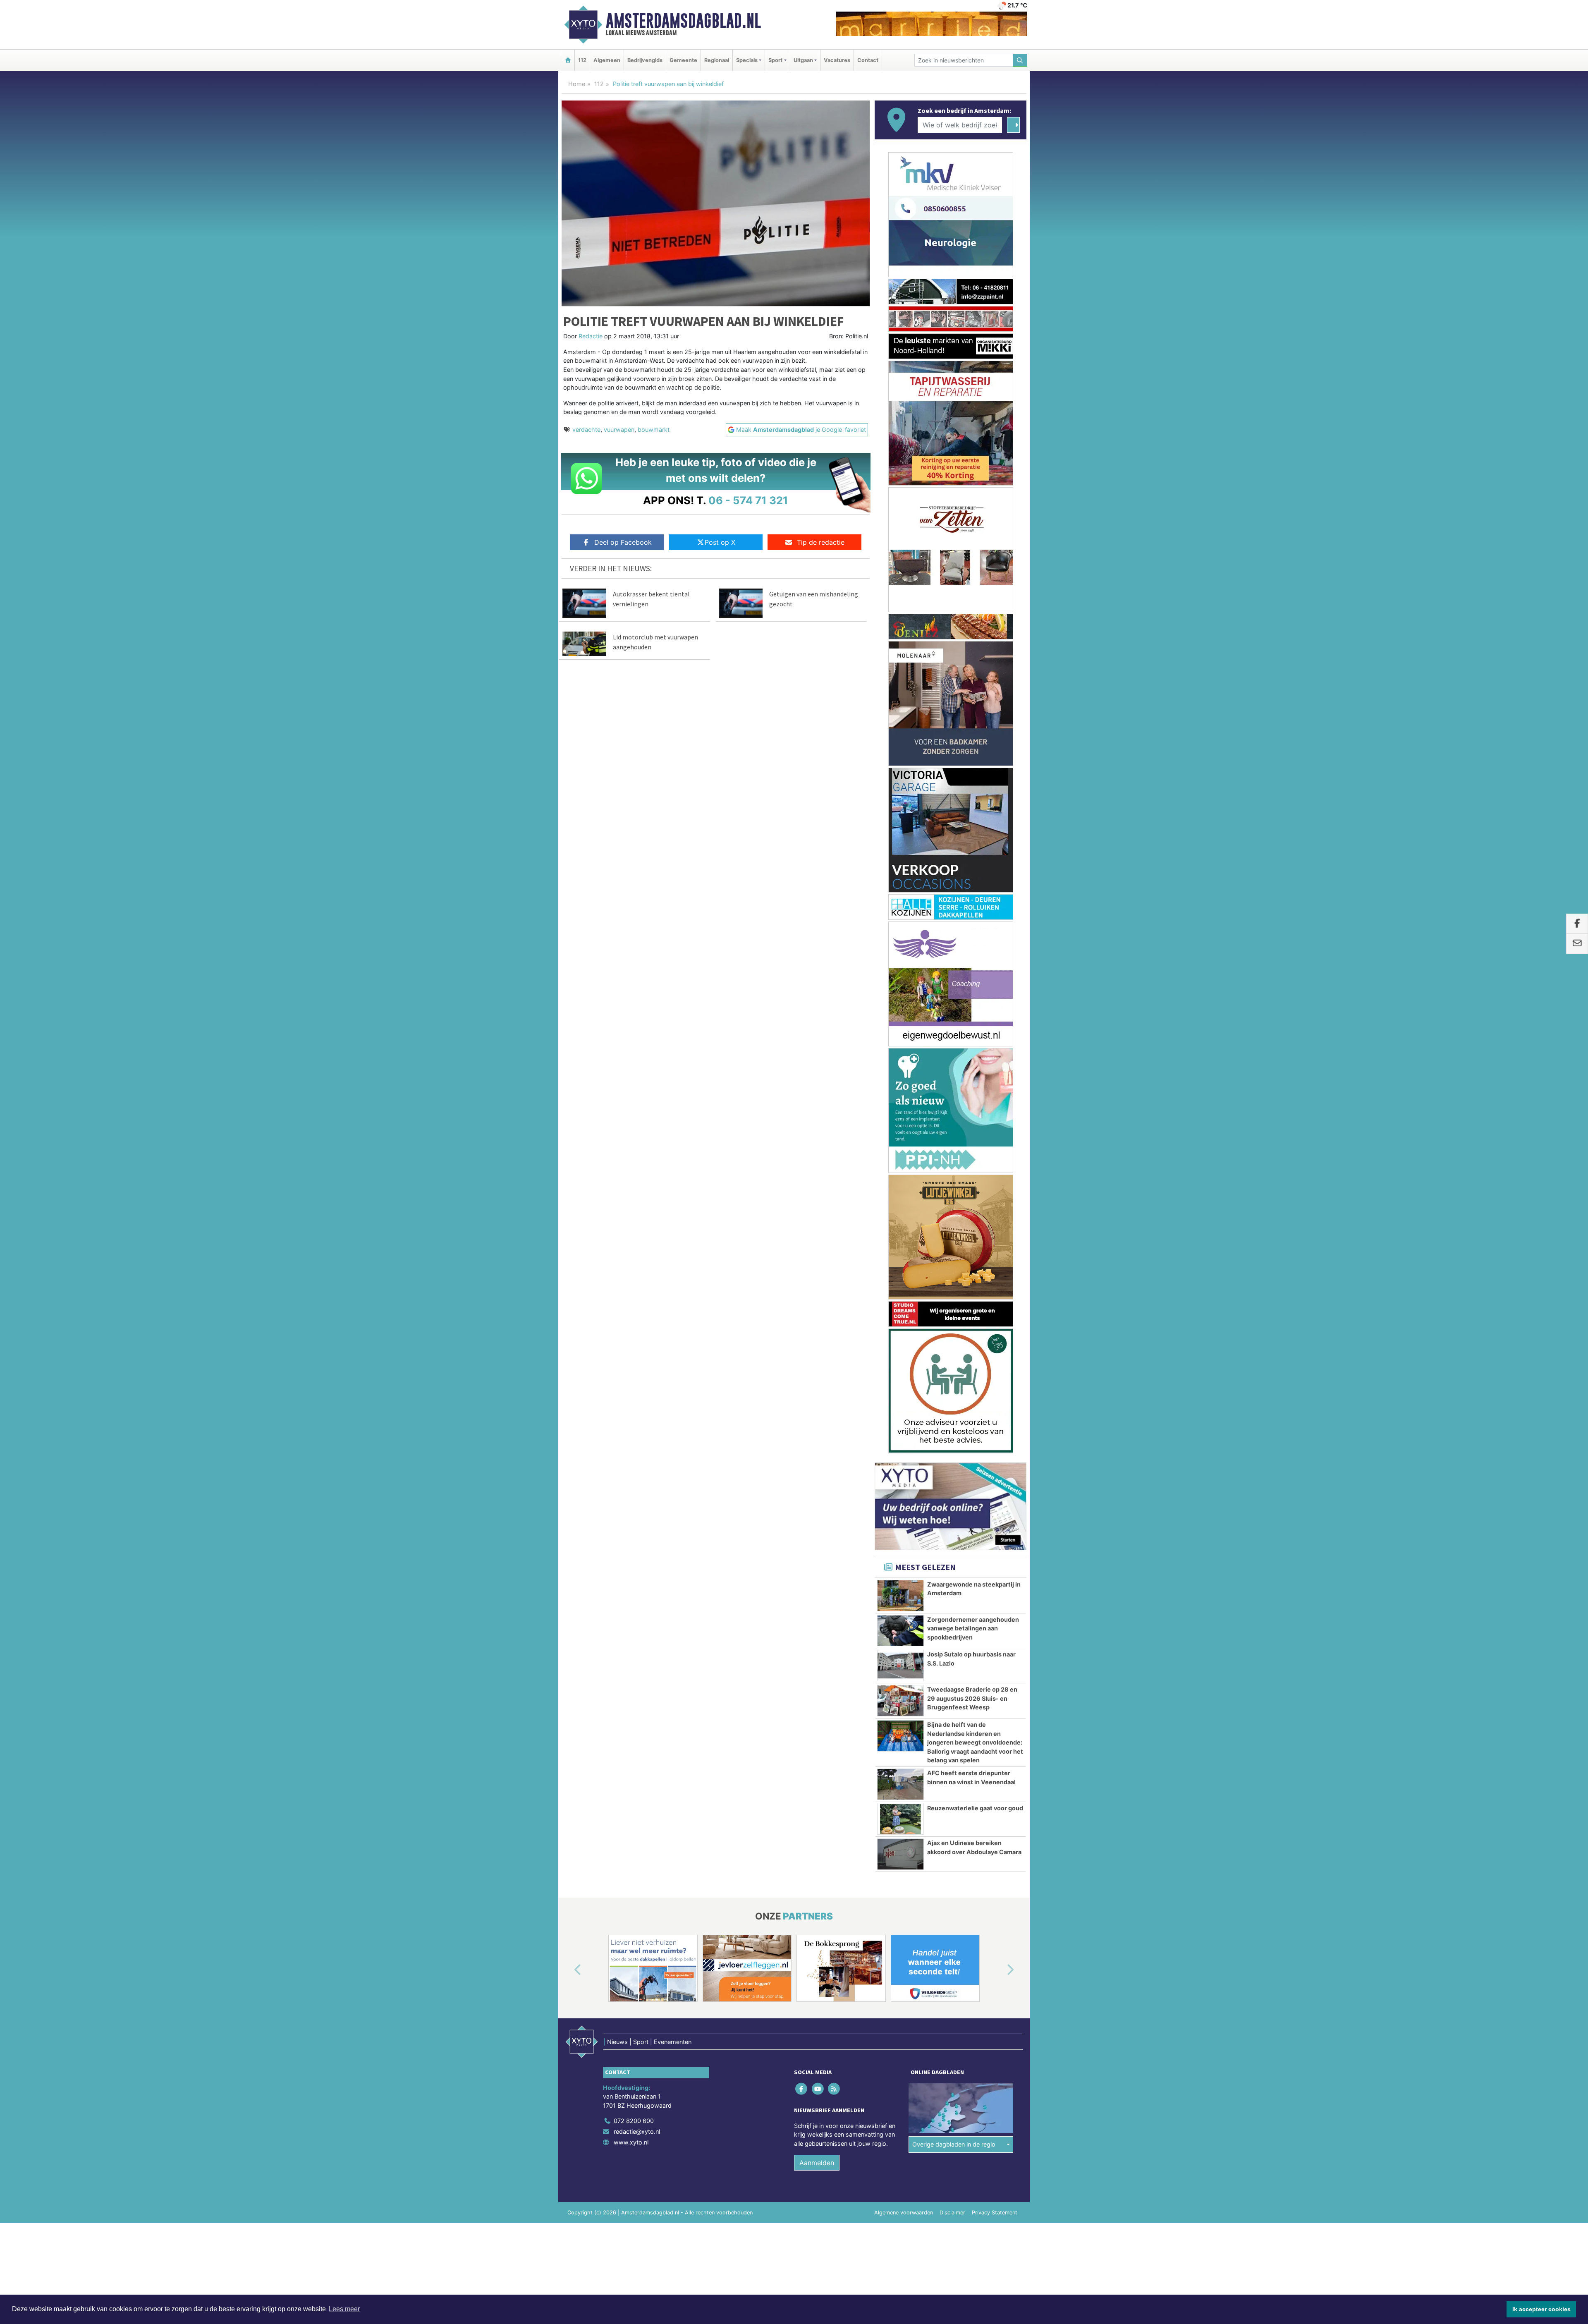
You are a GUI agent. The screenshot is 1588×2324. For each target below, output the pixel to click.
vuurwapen (619, 430)
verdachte (586, 430)
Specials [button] (747, 60)
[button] (568, 1762)
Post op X (720, 542)
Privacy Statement (995, 2004)
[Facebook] (802, 1880)
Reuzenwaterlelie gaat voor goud (975, 1600)
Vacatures (837, 60)
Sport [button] (775, 60)
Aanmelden (817, 1954)
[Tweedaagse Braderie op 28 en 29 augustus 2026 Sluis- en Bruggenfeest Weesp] (900, 1492)
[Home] (568, 60)
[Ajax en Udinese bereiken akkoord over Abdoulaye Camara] (900, 1646)
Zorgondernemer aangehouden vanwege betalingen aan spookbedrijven (973, 1420)
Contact (868, 60)
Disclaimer (952, 2004)
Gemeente (683, 60)
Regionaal (717, 60)
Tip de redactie (821, 542)
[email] (1577, 944)
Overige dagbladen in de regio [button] (954, 1936)
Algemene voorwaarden (904, 2004)
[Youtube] (818, 1880)
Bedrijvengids (645, 60)
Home (577, 84)
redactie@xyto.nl (637, 1923)
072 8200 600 (634, 1912)
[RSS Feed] (834, 1880)
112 (582, 60)
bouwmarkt (654, 430)
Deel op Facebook (623, 542)
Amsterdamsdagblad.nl (683, 21)
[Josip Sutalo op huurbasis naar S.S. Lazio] (900, 1457)
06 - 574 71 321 (748, 500)
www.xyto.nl (631, 1933)
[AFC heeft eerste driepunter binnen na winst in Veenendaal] (900, 1576)
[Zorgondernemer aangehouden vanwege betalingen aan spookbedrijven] (900, 1422)
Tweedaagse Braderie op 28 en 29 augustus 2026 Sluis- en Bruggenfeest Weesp (972, 1490)
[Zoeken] (1020, 60)
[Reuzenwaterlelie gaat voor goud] (900, 1611)
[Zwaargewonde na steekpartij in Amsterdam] (900, 1387)
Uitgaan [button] (803, 60)
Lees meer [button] (344, 2309)
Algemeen (607, 60)
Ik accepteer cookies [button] (1541, 2309)
